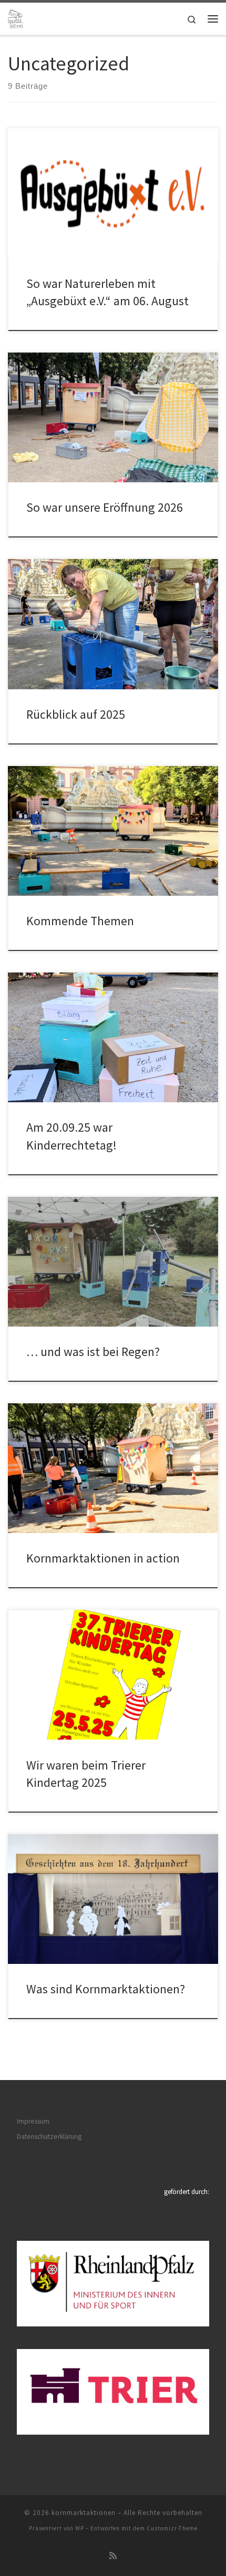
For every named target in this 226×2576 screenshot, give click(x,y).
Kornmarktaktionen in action (103, 1558)
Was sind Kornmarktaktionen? (106, 1989)
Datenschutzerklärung (49, 2137)
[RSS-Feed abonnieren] (113, 2556)
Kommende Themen (80, 921)
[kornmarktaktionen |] (16, 17)
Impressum (33, 2121)
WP (80, 2528)
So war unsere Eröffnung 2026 (105, 507)
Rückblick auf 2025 (76, 714)
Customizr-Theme (172, 2528)
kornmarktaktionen (84, 2513)
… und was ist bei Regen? (93, 1352)
